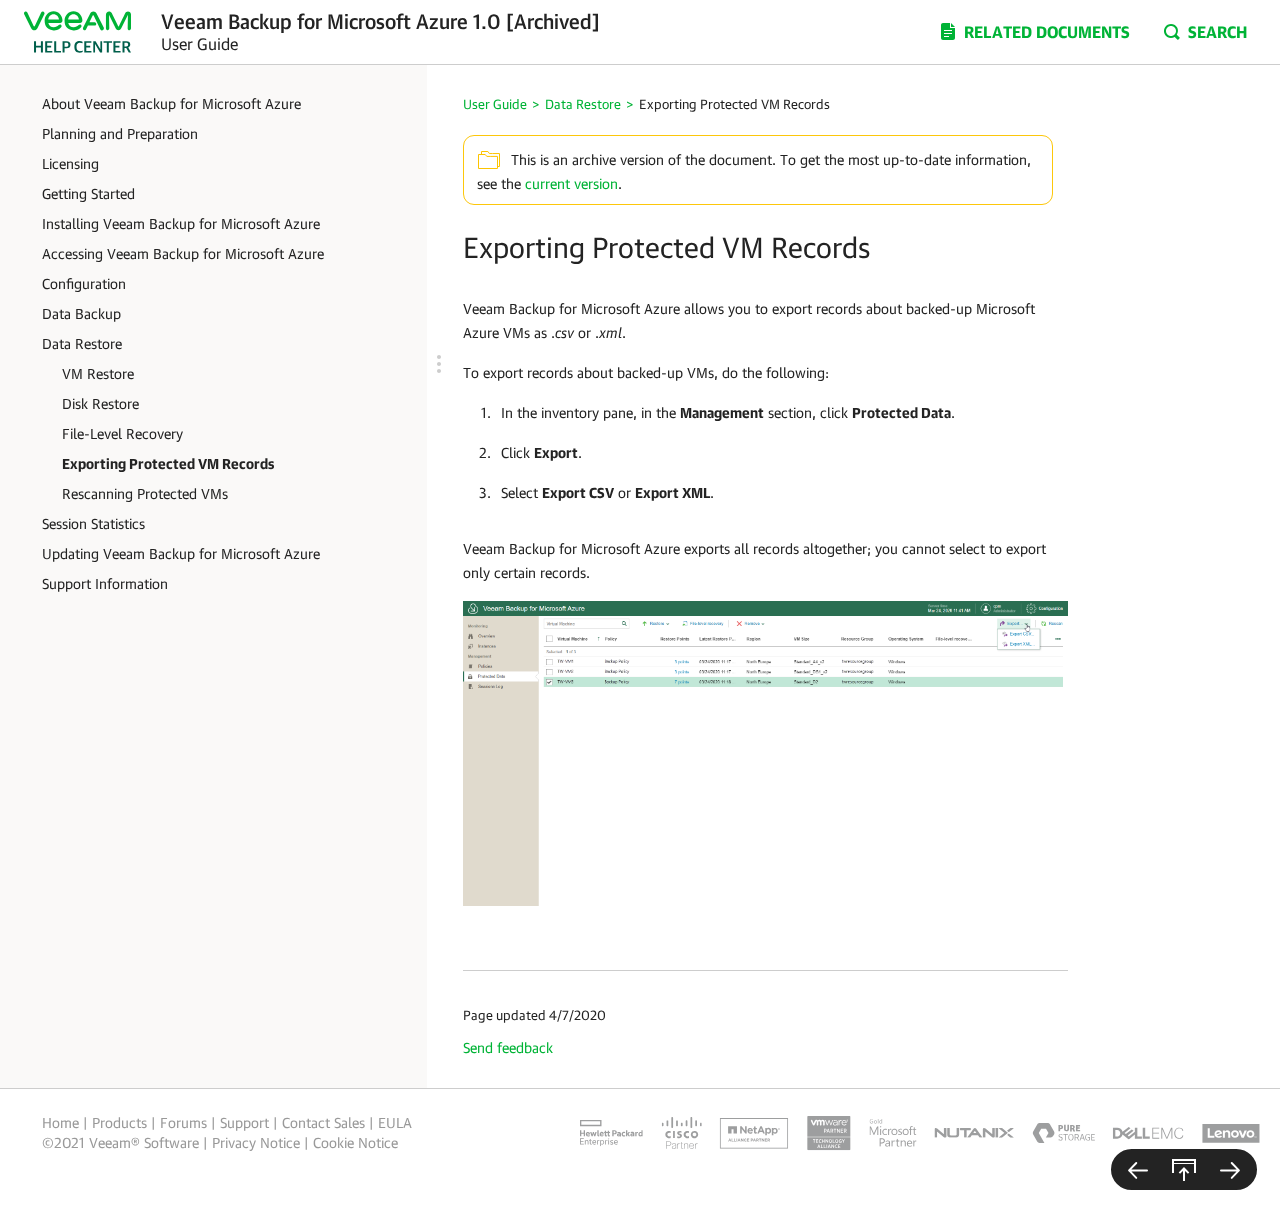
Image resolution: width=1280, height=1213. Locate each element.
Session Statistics (93, 523)
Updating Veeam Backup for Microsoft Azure (181, 553)
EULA (395, 1122)
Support (244, 1122)
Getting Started (88, 193)
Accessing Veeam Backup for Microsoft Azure (183, 253)
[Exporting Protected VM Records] (765, 751)
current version (571, 183)
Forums (183, 1122)
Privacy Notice (256, 1142)
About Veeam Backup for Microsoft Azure (171, 103)
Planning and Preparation (120, 133)
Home (60, 1122)
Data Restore (82, 343)
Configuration (84, 283)
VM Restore (98, 373)
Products (119, 1122)
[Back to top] (1184, 1169)
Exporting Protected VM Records (168, 463)
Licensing (70, 163)
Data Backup (81, 313)
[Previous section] (1138, 1169)
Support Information (105, 583)
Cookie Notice (355, 1142)
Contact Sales (323, 1122)
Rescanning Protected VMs (145, 493)
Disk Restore (100, 403)
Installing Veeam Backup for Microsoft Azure (181, 223)
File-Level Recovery (122, 433)
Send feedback (508, 1047)
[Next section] (1230, 1169)
